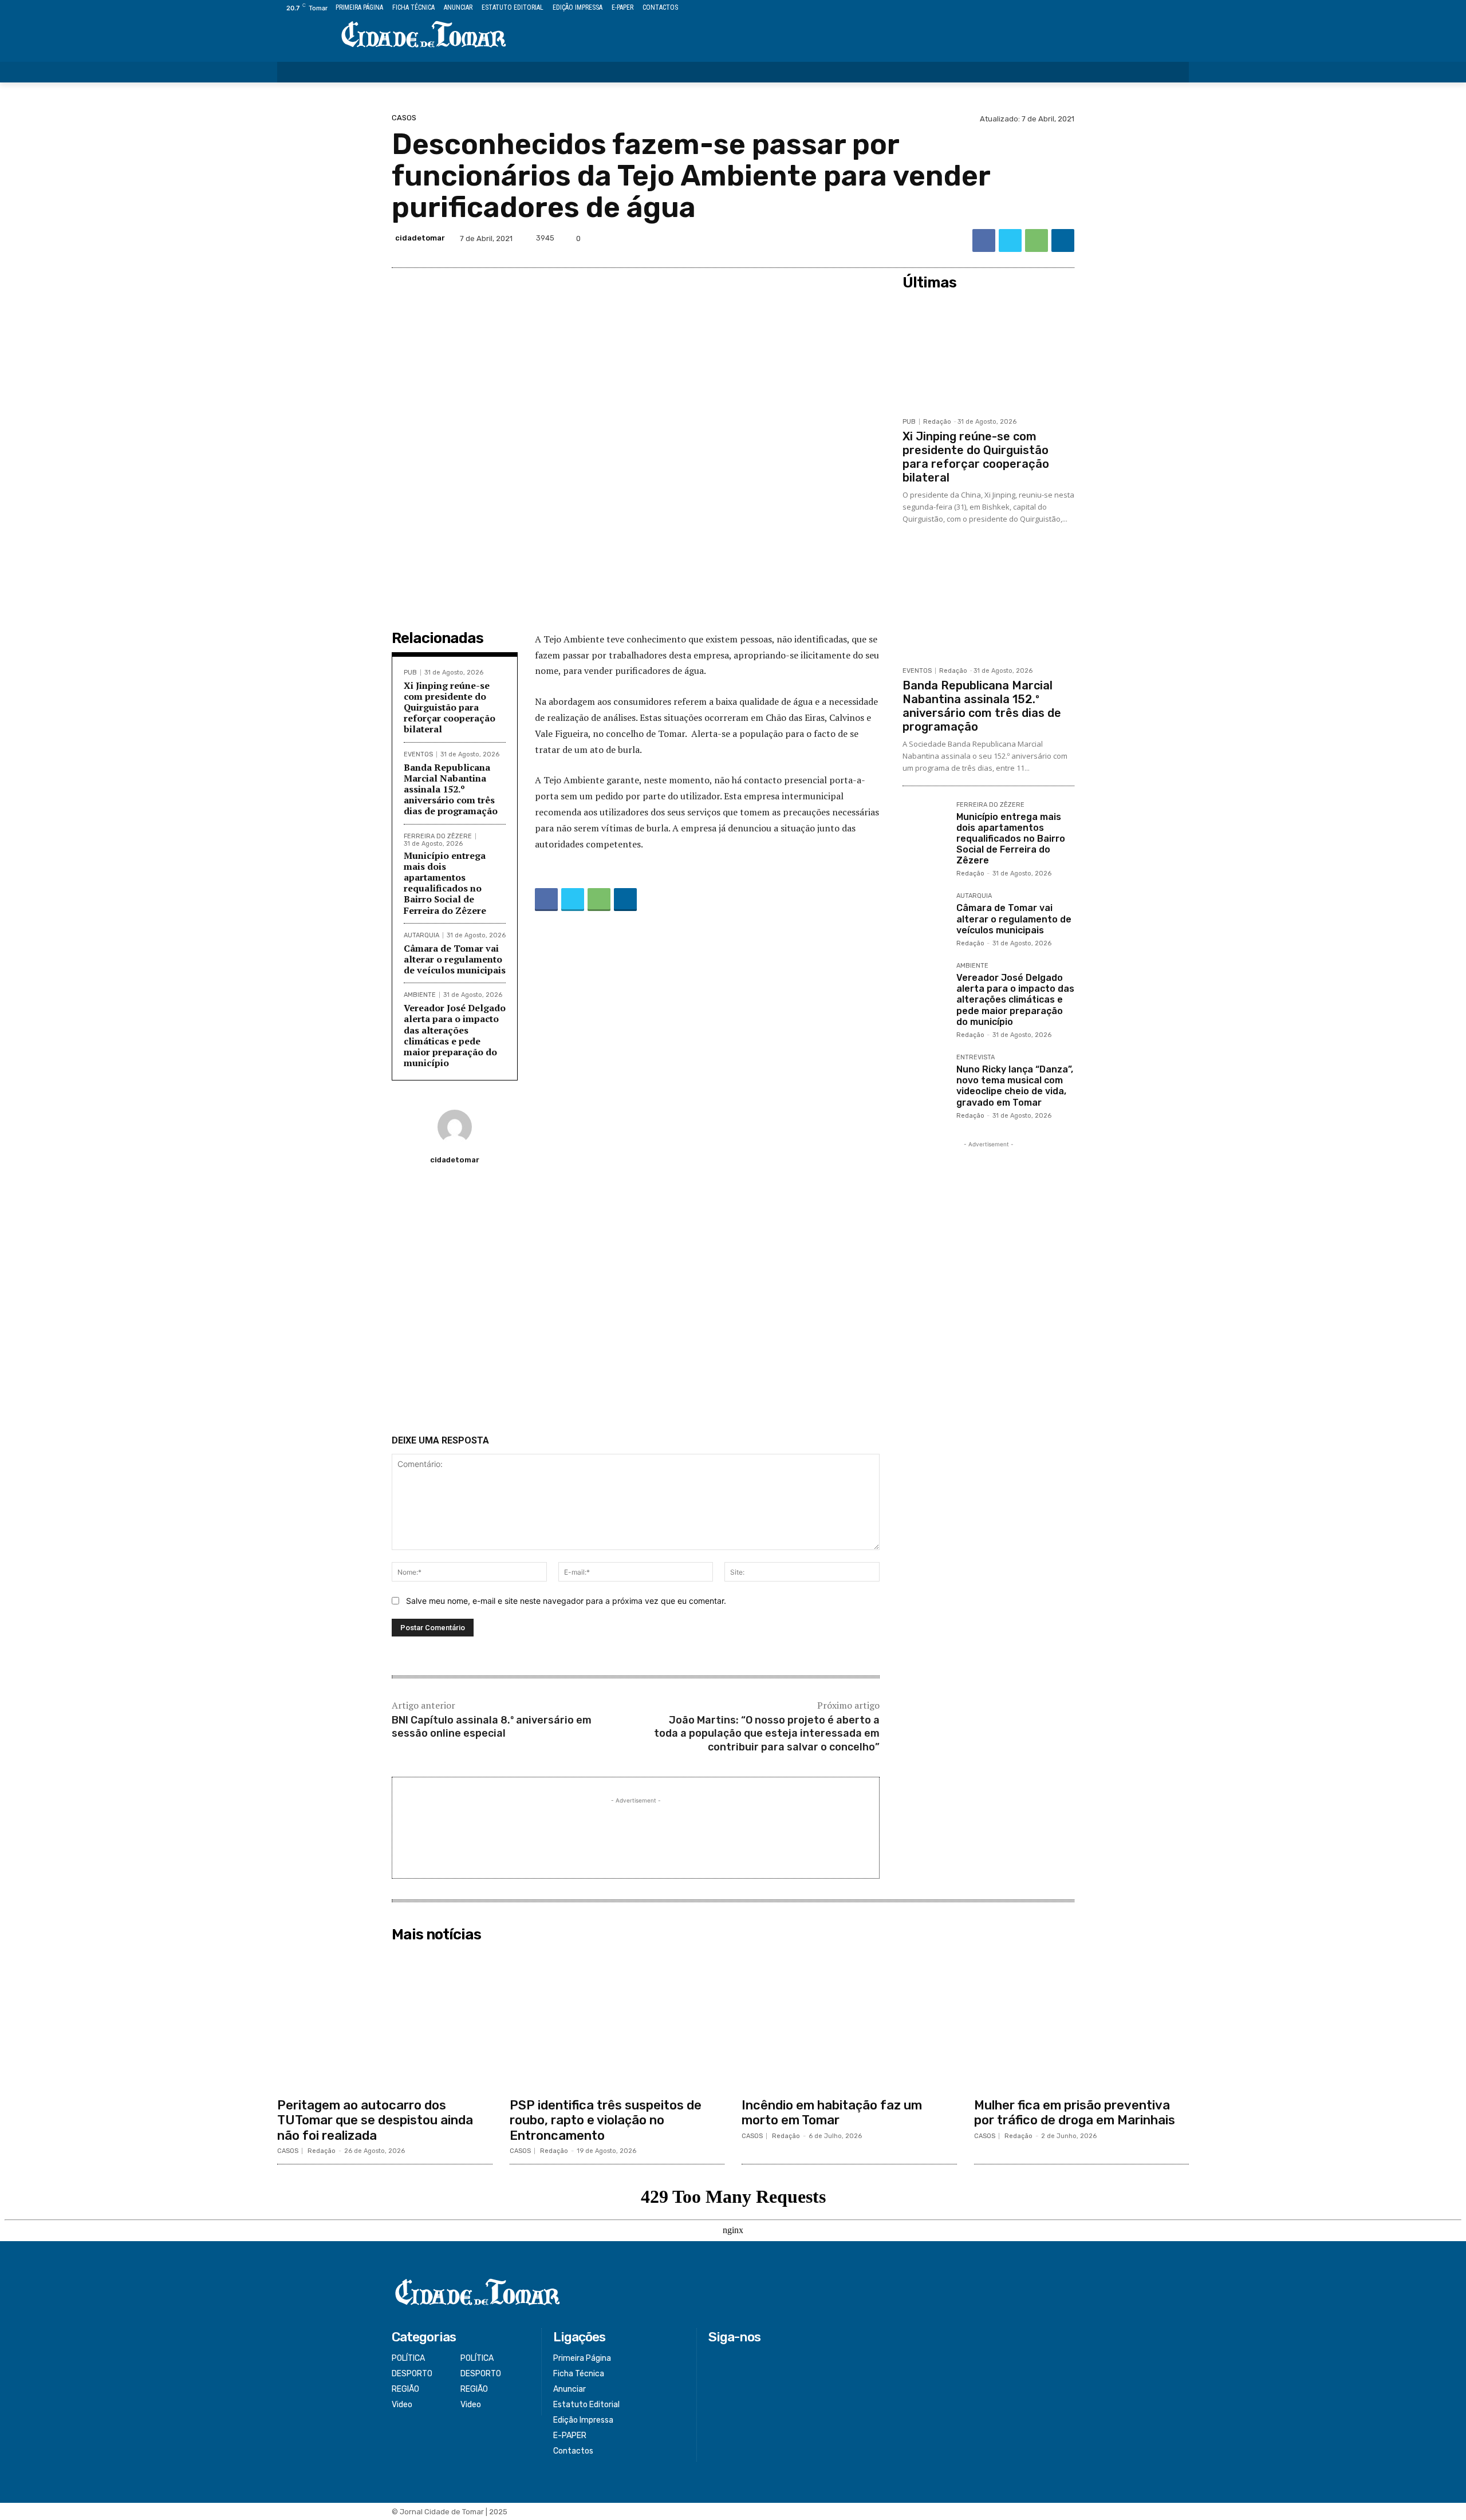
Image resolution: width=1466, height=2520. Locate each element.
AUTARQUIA (421, 935)
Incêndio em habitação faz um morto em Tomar (832, 2113)
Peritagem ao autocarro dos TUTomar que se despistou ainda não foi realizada (375, 2120)
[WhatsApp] (1037, 240)
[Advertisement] (636, 1304)
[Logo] (424, 35)
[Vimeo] (1169, 8)
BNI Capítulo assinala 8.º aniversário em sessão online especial (492, 1727)
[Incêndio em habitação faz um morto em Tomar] (849, 2020)
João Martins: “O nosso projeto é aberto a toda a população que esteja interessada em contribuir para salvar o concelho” (767, 1734)
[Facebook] (1130, 8)
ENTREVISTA (976, 1058)
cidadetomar (420, 238)
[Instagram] (1143, 8)
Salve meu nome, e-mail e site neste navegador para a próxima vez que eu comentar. (566, 1601)
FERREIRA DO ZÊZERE (438, 836)
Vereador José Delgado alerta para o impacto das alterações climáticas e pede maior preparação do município (455, 1035)
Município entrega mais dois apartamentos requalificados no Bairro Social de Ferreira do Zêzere (445, 883)
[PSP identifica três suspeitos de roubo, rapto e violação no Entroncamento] (617, 2020)
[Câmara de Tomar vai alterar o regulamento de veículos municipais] (925, 915)
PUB (410, 673)
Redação (937, 422)
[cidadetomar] (455, 1127)
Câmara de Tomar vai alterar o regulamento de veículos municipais (455, 959)
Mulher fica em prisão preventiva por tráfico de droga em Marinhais (1075, 2113)
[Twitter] (1156, 8)
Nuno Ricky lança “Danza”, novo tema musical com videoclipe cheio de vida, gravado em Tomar (1015, 1086)
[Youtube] (1182, 8)
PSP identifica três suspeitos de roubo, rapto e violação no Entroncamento (606, 2120)
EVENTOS (418, 754)
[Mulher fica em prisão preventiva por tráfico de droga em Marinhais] (1082, 2020)
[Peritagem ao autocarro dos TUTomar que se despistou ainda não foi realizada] (385, 2020)
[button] (1173, 72)
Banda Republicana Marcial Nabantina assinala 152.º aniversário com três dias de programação (451, 789)
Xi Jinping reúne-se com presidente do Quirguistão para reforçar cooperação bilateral (450, 707)
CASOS (404, 118)
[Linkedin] (1063, 240)
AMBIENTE (420, 995)
